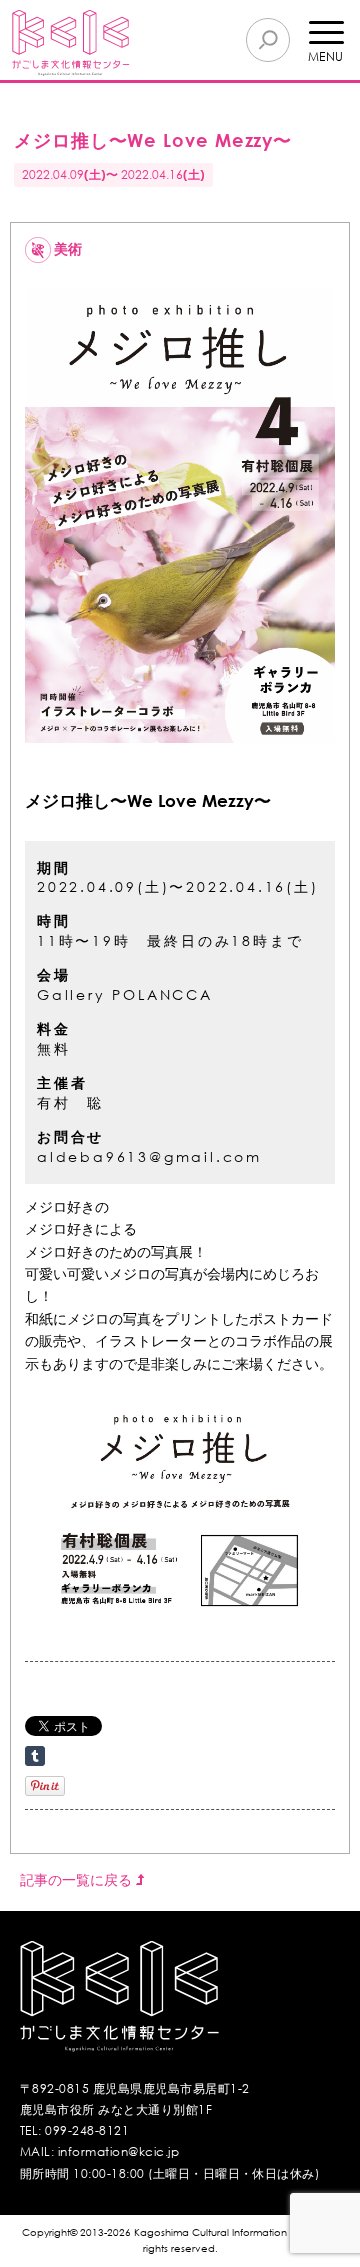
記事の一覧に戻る (78, 1879)
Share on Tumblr (35, 1756)
